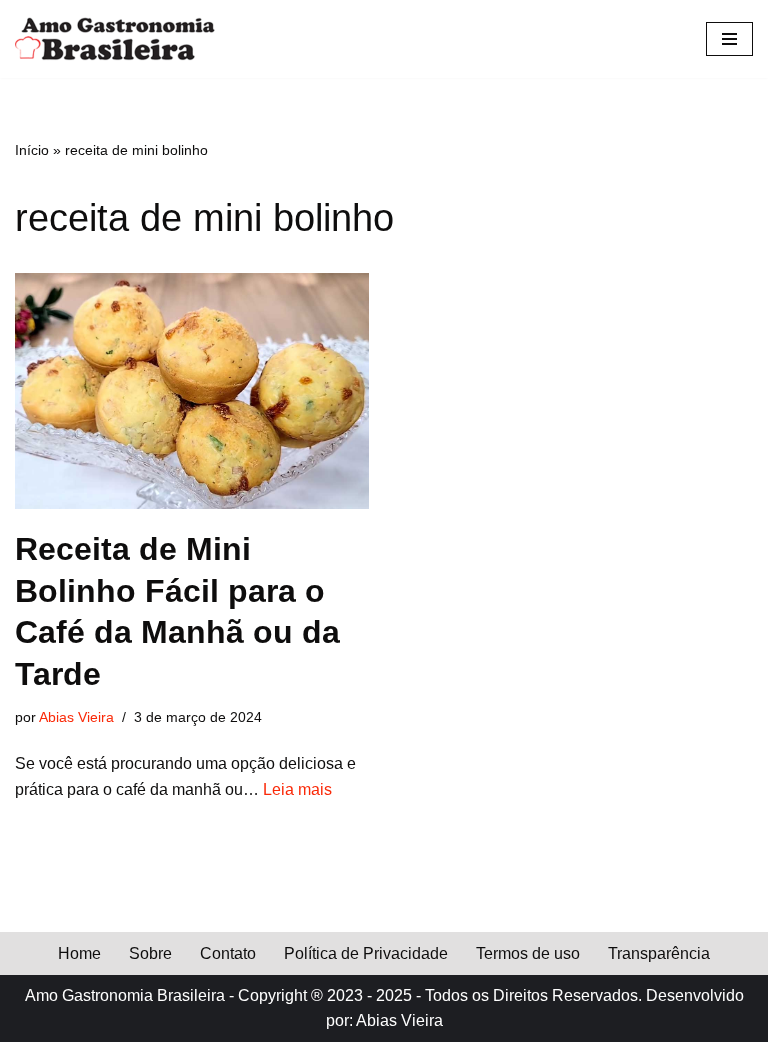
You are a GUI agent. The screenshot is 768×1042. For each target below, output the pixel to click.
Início (32, 150)
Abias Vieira (76, 717)
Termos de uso (528, 953)
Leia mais (297, 789)
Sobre (150, 953)
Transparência (659, 953)
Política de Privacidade (366, 953)
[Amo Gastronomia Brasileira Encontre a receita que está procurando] (115, 39)
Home (79, 953)
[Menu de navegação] (729, 39)
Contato (228, 953)
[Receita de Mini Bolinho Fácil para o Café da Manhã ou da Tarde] (192, 391)
